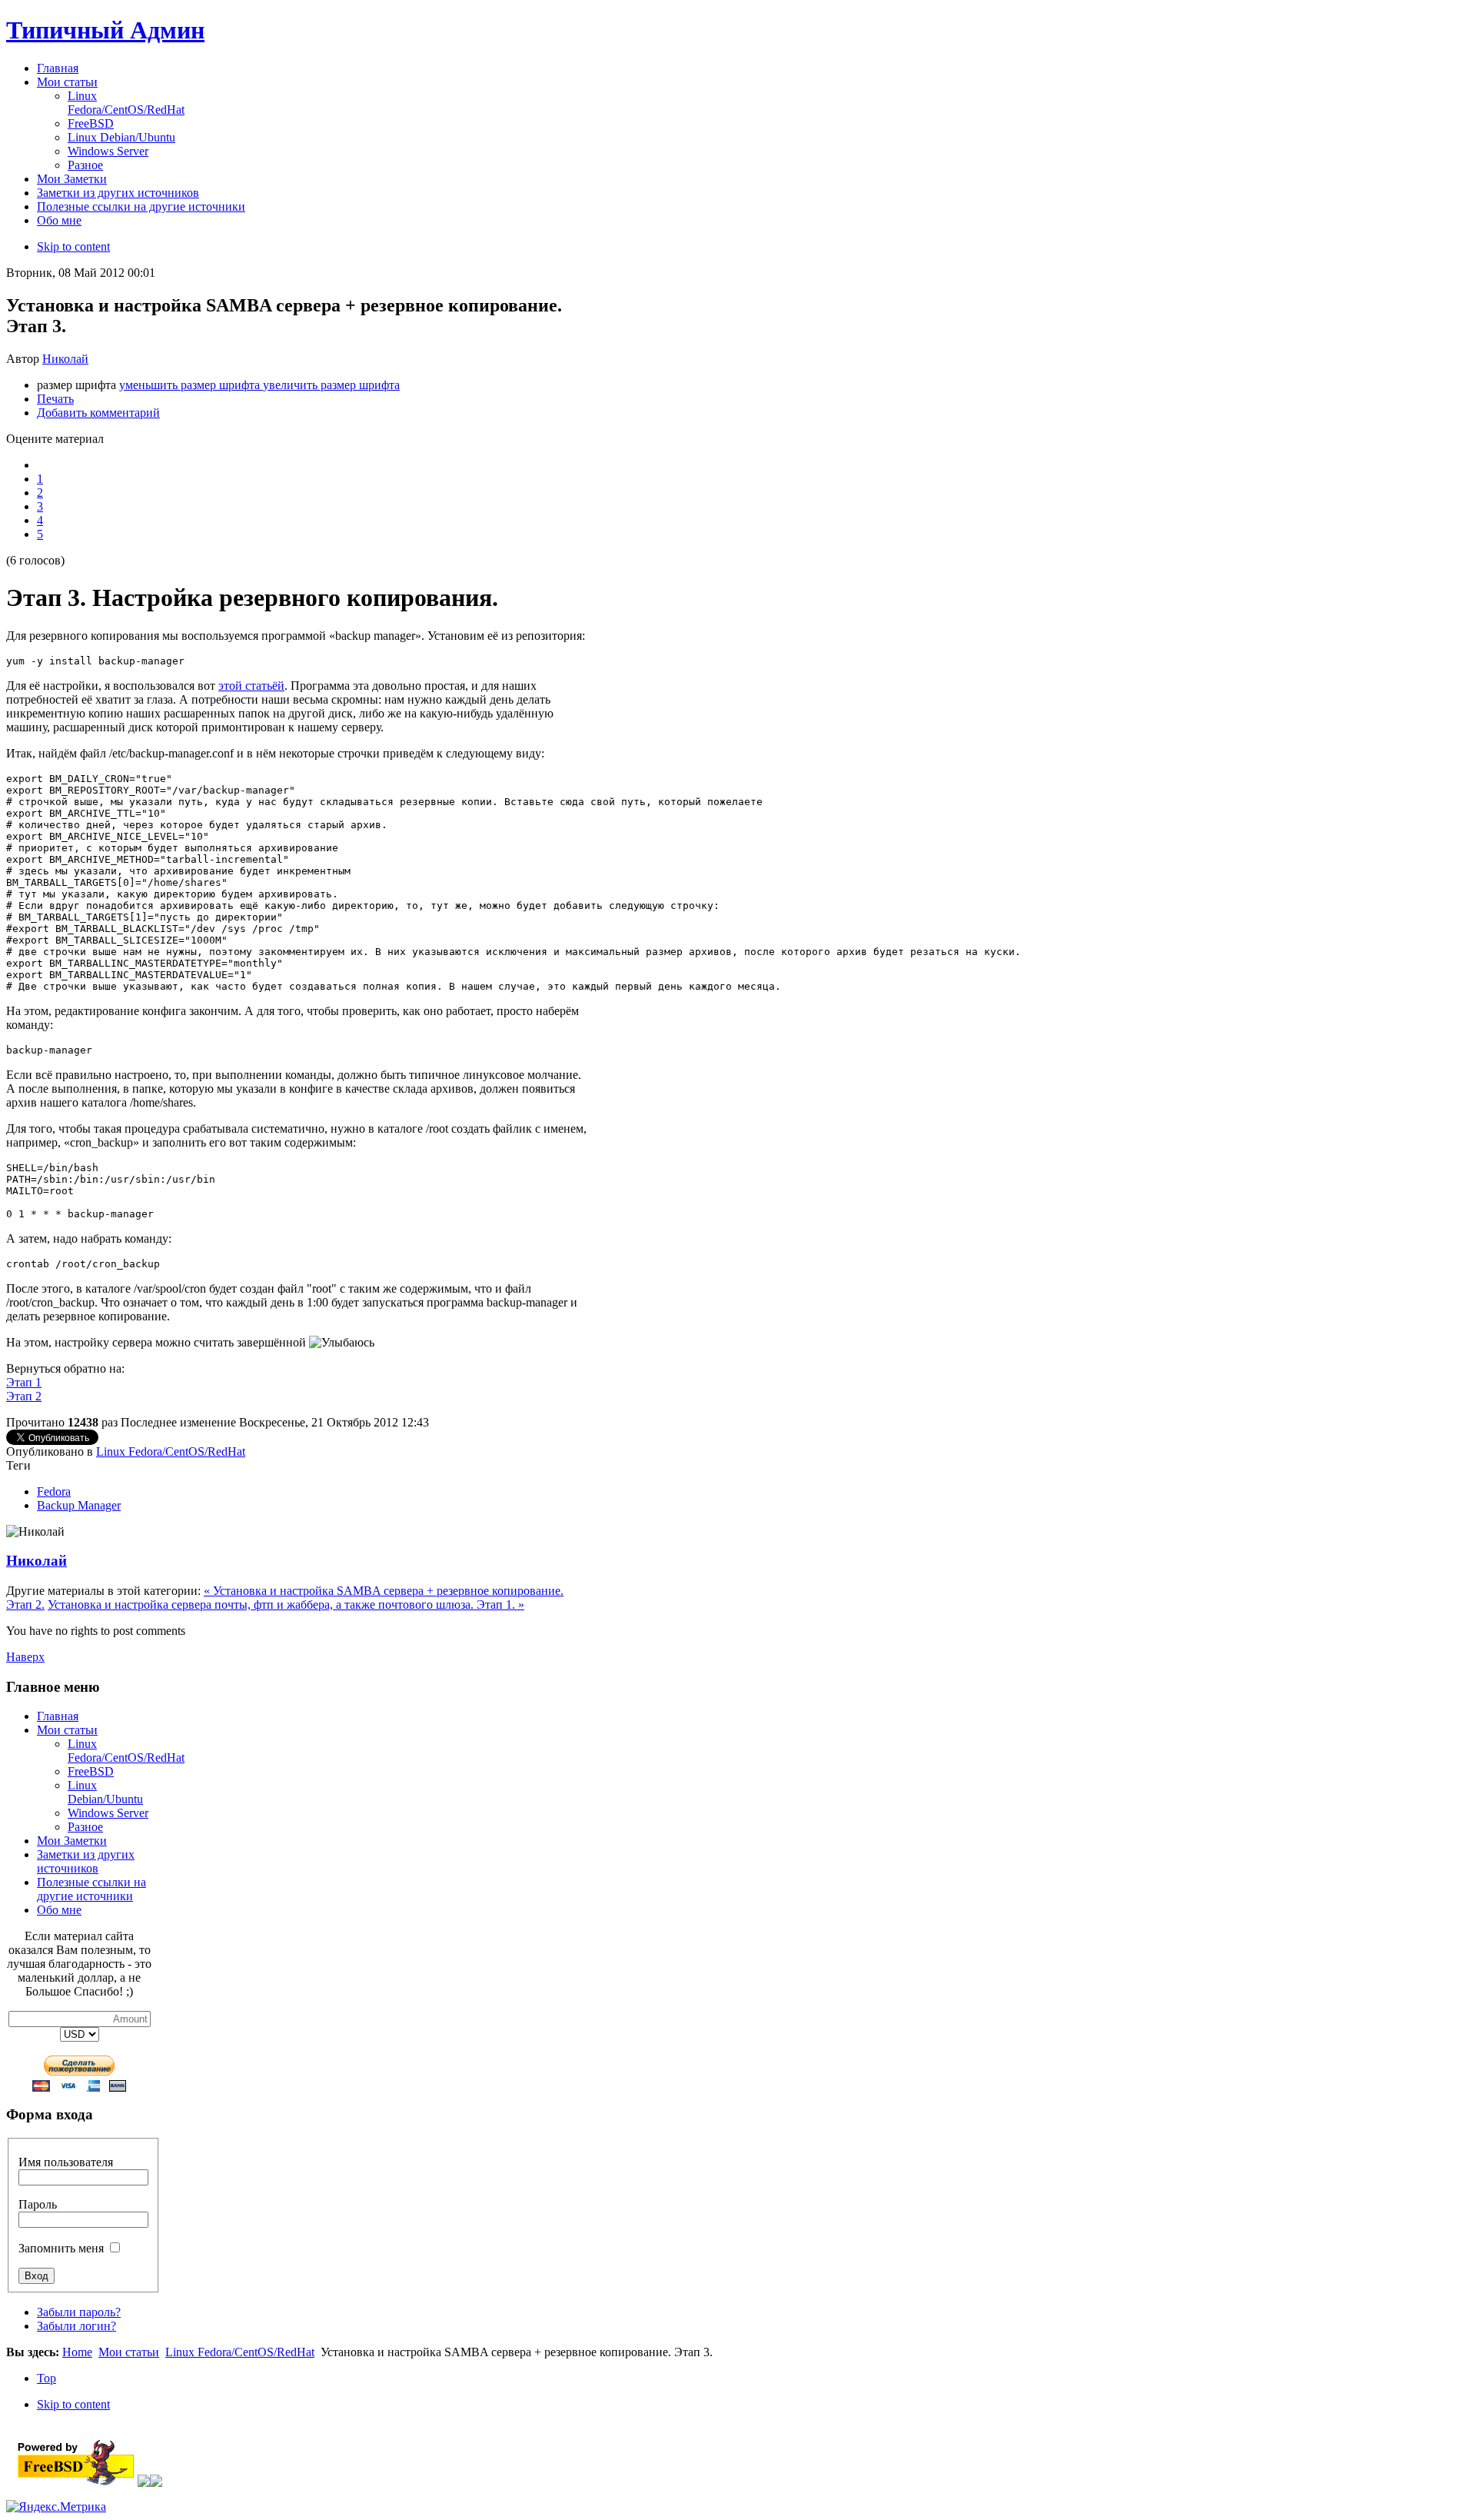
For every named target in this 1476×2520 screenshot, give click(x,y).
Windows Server (108, 1813)
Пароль (38, 2204)
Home (77, 2352)
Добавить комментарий (98, 413)
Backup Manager (79, 1505)
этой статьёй (251, 686)
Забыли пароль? (79, 2312)
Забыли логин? (76, 2326)
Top (47, 2378)
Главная (58, 1716)
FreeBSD (91, 1771)
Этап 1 (24, 1382)
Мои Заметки (72, 1841)
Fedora (54, 1491)
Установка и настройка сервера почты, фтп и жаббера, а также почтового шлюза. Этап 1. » (286, 1605)
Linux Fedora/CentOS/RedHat (171, 1451)
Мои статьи (67, 1730)
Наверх (25, 1657)
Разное (85, 1827)
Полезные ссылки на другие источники (91, 1889)
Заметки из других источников (86, 1861)
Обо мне (59, 1910)
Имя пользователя (66, 2162)
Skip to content (73, 246)
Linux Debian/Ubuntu (105, 1792)
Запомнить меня (61, 2248)
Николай (65, 359)
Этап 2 (24, 1396)
